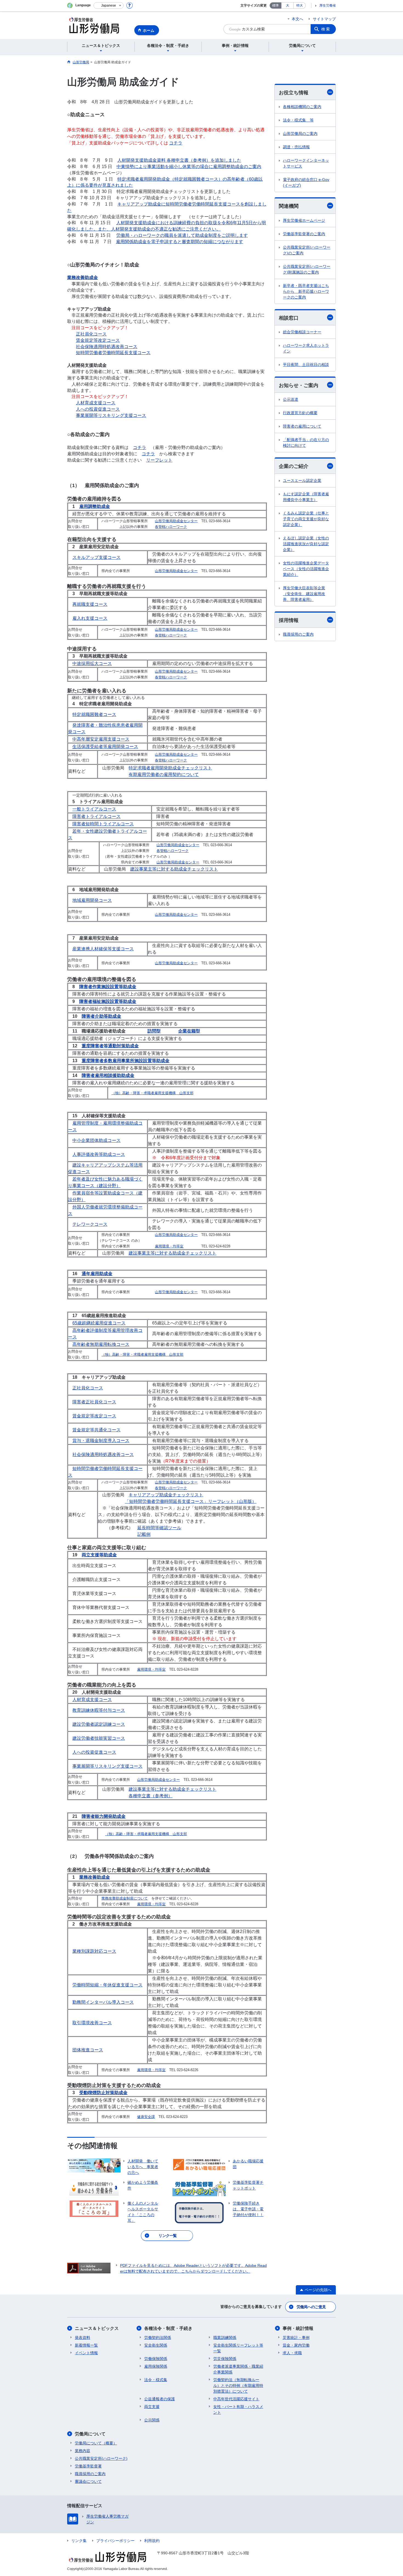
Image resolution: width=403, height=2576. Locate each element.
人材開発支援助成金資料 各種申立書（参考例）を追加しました (179, 160)
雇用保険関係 (156, 2366)
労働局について (90, 2434)
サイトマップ (324, 19)
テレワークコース (90, 1224)
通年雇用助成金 (97, 1274)
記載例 (144, 1534)
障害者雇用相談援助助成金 (108, 1075)
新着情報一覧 (86, 2345)
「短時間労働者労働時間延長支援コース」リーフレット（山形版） (191, 1501)
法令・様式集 (156, 2380)
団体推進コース (88, 2050)
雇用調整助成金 (95, 506)
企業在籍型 (189, 1031)
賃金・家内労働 (296, 2345)
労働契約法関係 (158, 2338)
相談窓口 (289, 318)
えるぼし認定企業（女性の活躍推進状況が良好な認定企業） (306, 544)
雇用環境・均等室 (169, 1246)
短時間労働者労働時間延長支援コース (113, 353)
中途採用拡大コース (92, 663)
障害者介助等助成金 (101, 1016)
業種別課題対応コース (94, 1951)
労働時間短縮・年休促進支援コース (107, 1985)
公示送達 (291, 399)
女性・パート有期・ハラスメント (238, 2409)
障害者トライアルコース (97, 816)
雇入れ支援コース (90, 618)
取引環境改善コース (92, 2023)
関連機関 (289, 206)
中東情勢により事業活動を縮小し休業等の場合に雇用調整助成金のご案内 (189, 167)
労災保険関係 (225, 2359)
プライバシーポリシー (115, 2541)
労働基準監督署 (88, 2466)
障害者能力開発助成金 (104, 1816)
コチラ (176, 143)
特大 (300, 5)
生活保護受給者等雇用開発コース (105, 747)
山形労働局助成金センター (176, 521)
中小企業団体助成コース (97, 1140)
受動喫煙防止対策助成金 (103, 2093)
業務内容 (83, 2451)
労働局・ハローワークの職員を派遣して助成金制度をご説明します (182, 235)
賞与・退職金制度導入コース (101, 1441)
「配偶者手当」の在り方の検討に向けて (306, 443)
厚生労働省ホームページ (304, 220)
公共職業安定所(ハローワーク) (101, 2458)
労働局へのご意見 (311, 2307)
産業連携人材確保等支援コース (103, 949)
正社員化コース (91, 334)
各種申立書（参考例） (151, 1796)
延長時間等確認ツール (159, 1528)
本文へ (297, 19)
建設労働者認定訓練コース (99, 1724)
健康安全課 (146, 2117)
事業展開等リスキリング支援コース (111, 415)
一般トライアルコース (94, 809)
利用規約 (152, 2541)
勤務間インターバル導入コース (103, 2002)
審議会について (88, 2481)
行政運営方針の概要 (300, 413)
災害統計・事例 (296, 2338)
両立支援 (152, 2407)
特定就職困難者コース (94, 714)
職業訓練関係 (225, 2338)
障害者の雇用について (302, 426)
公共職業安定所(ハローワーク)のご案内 (307, 250)
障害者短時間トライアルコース (103, 824)
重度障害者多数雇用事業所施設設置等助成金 (126, 1061)
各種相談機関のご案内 (302, 107)
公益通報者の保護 (160, 2399)
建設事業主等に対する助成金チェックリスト (174, 869)
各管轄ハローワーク (171, 527)
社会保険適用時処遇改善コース (107, 347)
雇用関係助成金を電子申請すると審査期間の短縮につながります (180, 242)
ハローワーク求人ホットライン (306, 348)
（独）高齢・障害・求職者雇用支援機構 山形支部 (153, 1093)
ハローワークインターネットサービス (306, 163)
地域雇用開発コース (92, 900)
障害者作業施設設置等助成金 (108, 987)
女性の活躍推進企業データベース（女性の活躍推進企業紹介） (306, 569)
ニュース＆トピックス (97, 2328)
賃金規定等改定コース (98, 340)
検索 (326, 29)
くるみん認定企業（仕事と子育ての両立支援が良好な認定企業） (306, 519)
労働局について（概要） (96, 2443)
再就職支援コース (90, 604)
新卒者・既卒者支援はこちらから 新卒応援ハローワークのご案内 (306, 291)
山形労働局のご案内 (300, 133)
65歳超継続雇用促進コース (99, 1323)
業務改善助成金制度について (125, 1898)
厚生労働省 (328, 5)
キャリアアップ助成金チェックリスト (166, 1495)
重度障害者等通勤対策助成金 (110, 1046)
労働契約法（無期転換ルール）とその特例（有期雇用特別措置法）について (238, 2385)
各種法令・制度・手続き (168, 2328)
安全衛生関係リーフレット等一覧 (238, 2348)
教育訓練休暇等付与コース (99, 1710)
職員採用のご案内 (298, 634)
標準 (276, 5)
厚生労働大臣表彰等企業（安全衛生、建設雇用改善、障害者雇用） (304, 594)
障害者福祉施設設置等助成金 (108, 1001)
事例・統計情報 (298, 2328)
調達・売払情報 (296, 147)
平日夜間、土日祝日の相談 (306, 365)
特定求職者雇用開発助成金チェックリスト (170, 768)
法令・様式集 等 (298, 120)
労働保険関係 (156, 2359)
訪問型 (154, 1031)
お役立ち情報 (294, 93)
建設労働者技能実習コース (99, 1738)
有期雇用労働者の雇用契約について (164, 774)
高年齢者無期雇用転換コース (101, 1344)
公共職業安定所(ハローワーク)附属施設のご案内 (307, 269)
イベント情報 (86, 2353)
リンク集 (79, 2541)
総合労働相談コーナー (302, 332)
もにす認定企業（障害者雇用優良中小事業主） (306, 497)
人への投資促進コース (98, 409)
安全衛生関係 (156, 2345)
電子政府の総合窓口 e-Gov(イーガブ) (306, 182)
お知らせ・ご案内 (299, 385)
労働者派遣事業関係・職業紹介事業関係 (238, 2369)
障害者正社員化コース (94, 1402)
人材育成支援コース (96, 403)
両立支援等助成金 (99, 1555)
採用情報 (289, 620)
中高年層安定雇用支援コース (101, 739)
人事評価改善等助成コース (99, 1154)
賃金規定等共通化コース (97, 1430)
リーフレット (159, 460)
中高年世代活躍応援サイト (236, 2399)
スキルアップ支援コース (97, 557)
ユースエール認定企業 (302, 480)
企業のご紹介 (294, 466)
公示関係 (152, 2420)
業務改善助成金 (83, 278)
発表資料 (83, 2338)
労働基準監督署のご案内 (304, 234)
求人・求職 (292, 2353)
